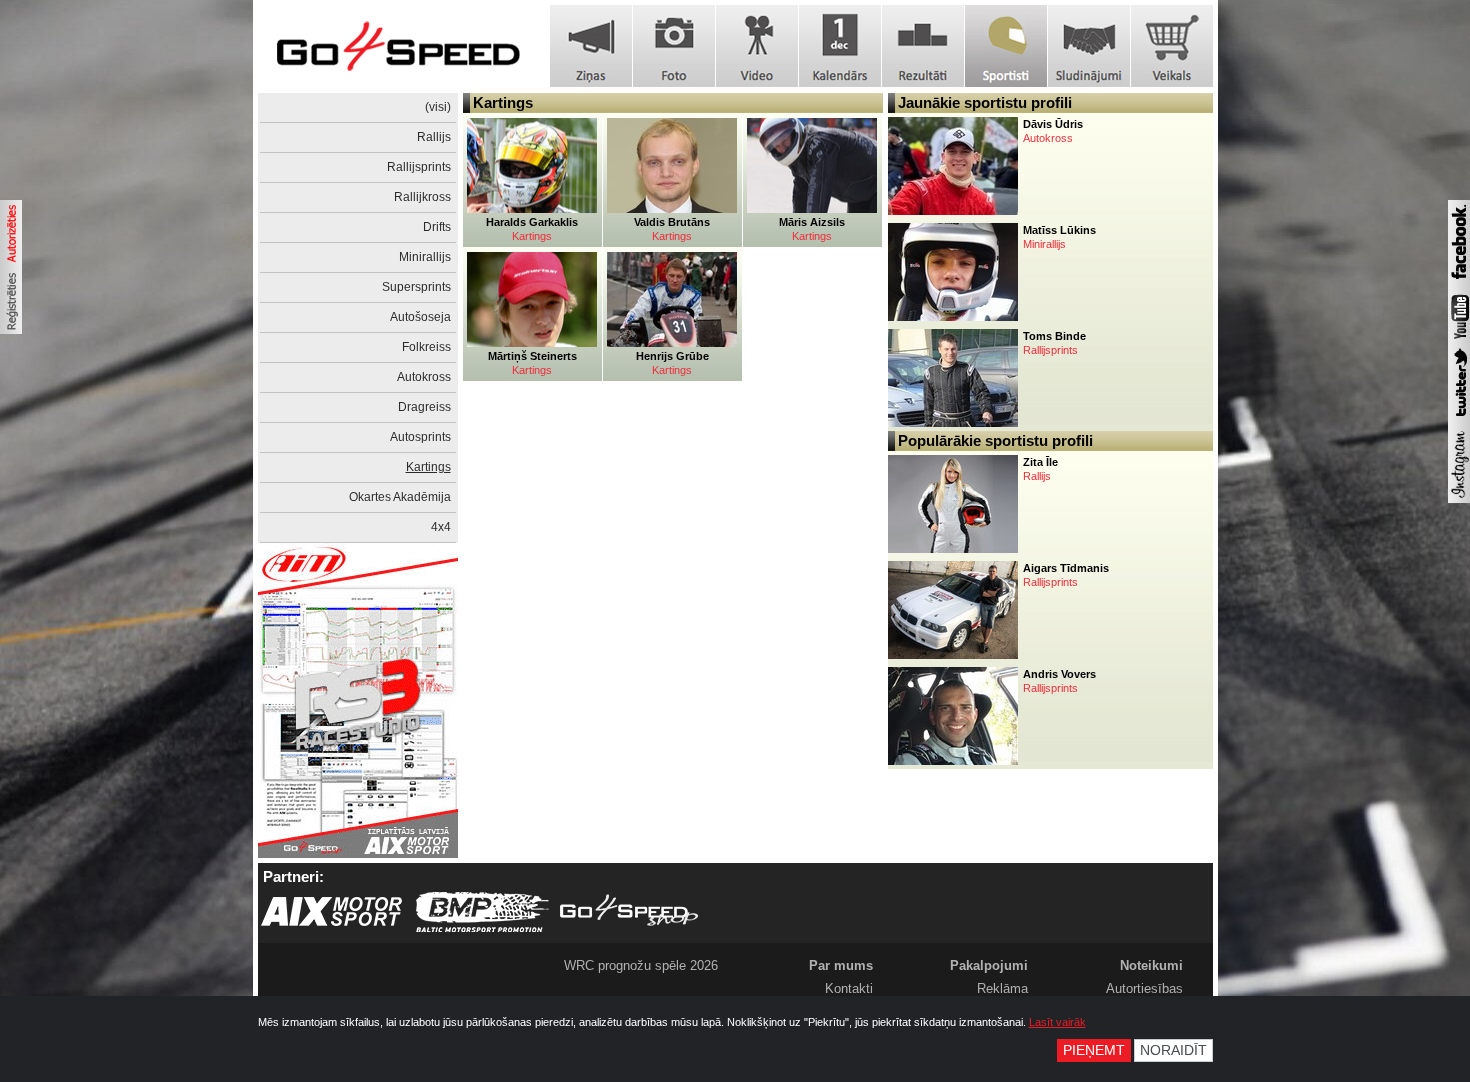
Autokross (424, 377)
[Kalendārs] (840, 46)
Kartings (428, 467)
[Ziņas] (591, 46)
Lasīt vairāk (1057, 1022)
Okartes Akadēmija (400, 497)
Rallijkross (422, 197)
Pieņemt (1094, 1050)
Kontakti (849, 988)
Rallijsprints (419, 167)
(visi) (438, 107)
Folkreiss (426, 347)
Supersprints (416, 287)
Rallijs (434, 137)
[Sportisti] (1006, 46)
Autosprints (420, 437)
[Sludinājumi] (1089, 46)
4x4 (441, 527)
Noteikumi (1151, 965)
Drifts (437, 227)
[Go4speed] (398, 46)
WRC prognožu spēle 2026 (641, 965)
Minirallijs (425, 257)
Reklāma (1002, 988)
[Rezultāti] (923, 46)
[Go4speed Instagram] (1459, 499)
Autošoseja (420, 317)
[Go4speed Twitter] (1459, 419)
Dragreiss (424, 407)
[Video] (757, 46)
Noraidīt (1173, 1050)
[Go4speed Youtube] (1459, 340)
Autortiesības (1144, 988)
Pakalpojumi (989, 965)
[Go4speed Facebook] (1459, 282)
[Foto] (674, 46)
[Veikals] (1172, 46)
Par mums (841, 965)
